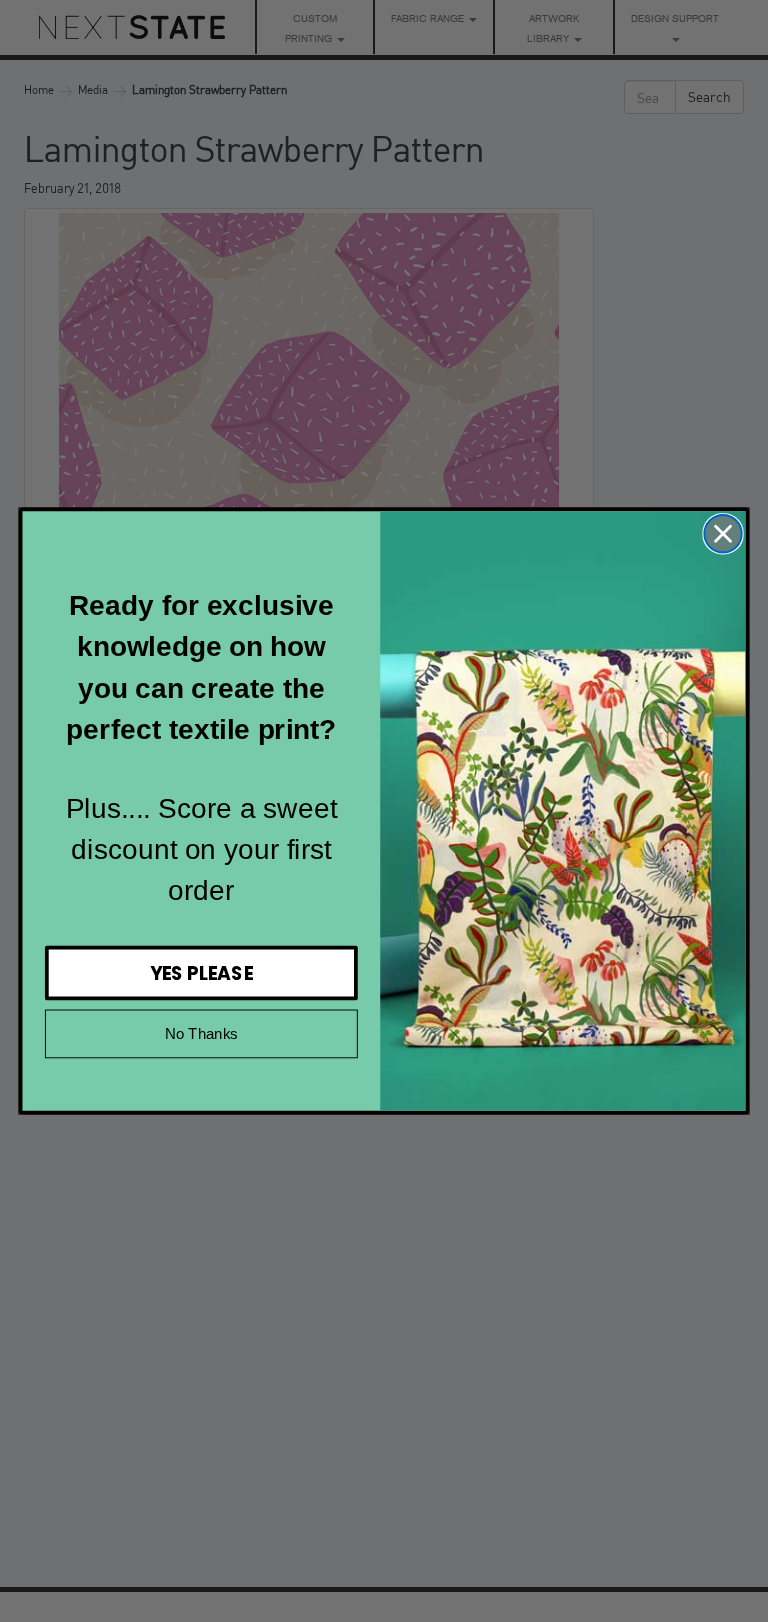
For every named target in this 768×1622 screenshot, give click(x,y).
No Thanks (201, 1033)
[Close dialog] (722, 533)
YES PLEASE (201, 973)
